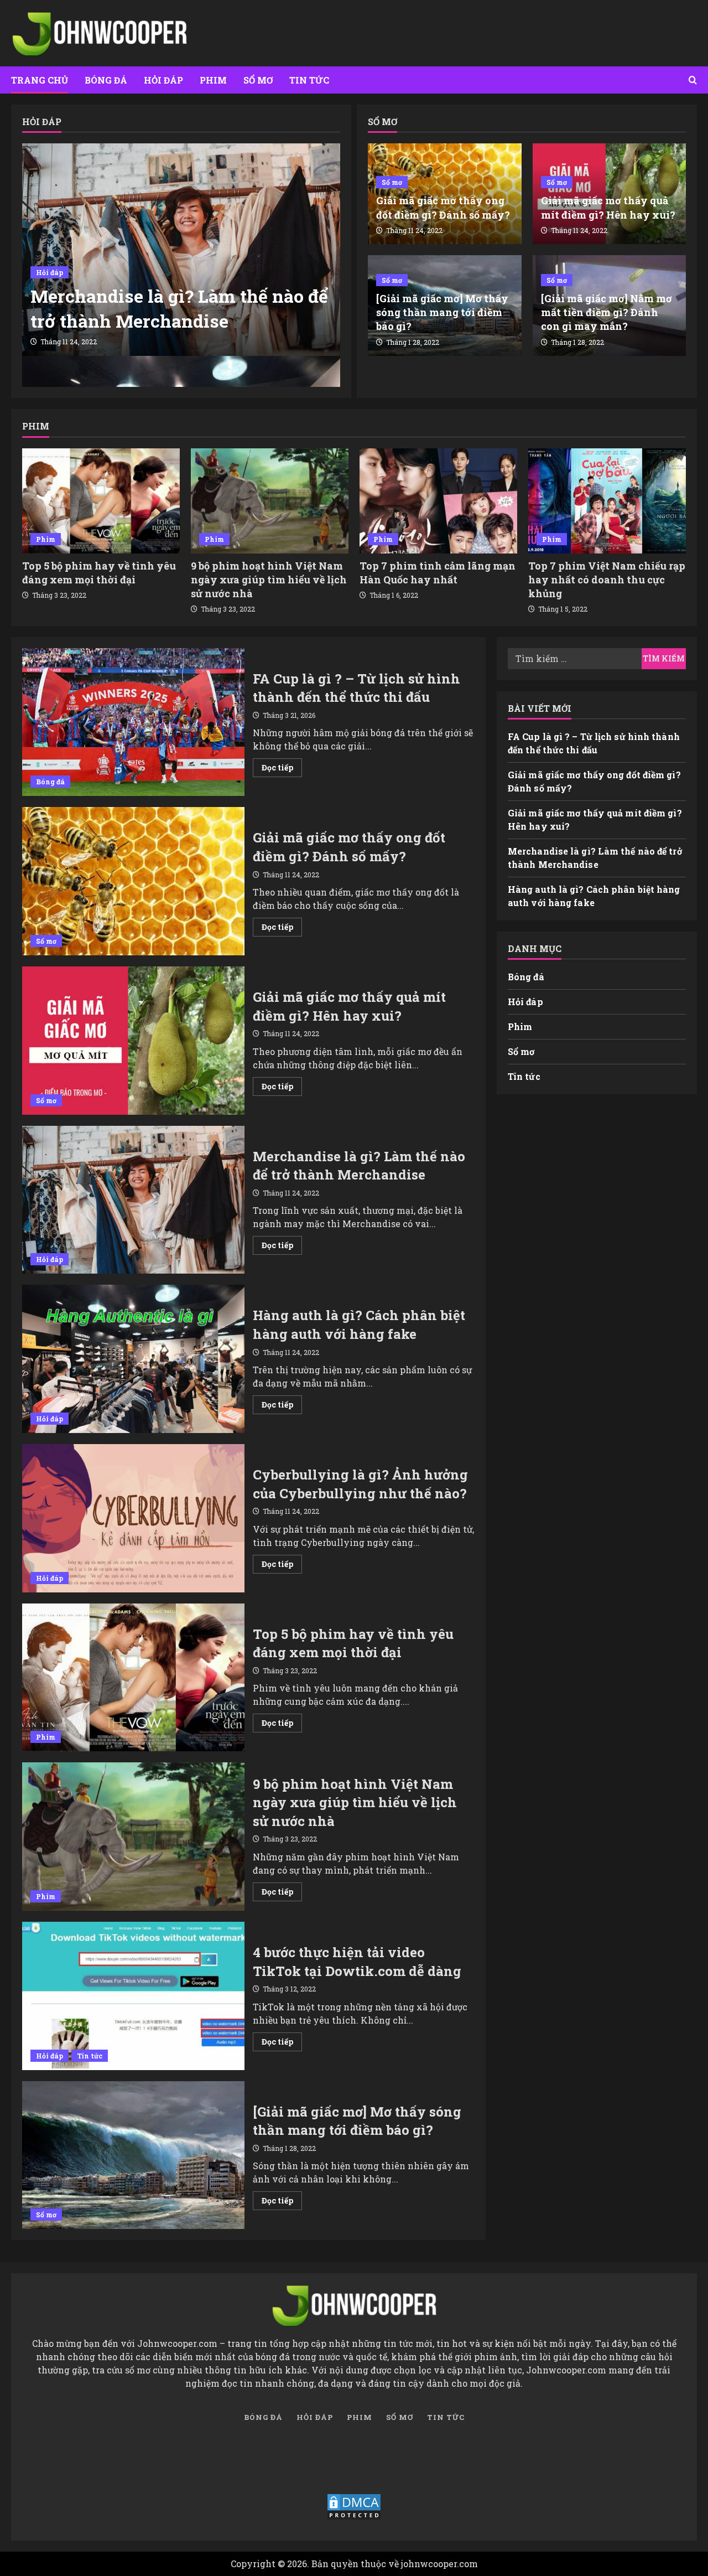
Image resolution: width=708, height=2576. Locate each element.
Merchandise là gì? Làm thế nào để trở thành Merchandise (179, 308)
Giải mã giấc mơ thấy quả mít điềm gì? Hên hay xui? (608, 207)
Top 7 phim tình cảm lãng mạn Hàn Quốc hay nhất (438, 573)
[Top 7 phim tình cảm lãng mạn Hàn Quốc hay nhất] (438, 501)
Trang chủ (40, 80)
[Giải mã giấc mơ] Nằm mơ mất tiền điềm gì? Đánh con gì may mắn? (607, 312)
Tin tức (309, 80)
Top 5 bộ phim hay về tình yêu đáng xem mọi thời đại (99, 573)
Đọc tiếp (282, 769)
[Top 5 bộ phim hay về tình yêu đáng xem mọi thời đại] (101, 501)
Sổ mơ (258, 80)
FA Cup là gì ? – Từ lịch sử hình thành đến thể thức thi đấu (133, 722)
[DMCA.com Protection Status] (354, 2507)
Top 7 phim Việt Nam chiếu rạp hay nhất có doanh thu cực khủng (607, 580)
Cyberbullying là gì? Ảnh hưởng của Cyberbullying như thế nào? (133, 1518)
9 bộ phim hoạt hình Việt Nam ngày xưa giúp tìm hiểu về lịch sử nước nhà (269, 580)
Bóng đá (106, 80)
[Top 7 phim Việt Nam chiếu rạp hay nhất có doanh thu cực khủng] (607, 501)
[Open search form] (693, 80)
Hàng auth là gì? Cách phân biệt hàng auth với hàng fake (133, 1359)
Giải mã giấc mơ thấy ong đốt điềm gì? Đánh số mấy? (443, 207)
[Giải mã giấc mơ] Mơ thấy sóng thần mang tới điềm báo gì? (442, 312)
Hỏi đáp (163, 80)
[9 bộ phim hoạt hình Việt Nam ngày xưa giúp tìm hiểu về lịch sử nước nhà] (270, 501)
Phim (213, 80)
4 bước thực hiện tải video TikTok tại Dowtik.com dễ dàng (133, 1996)
